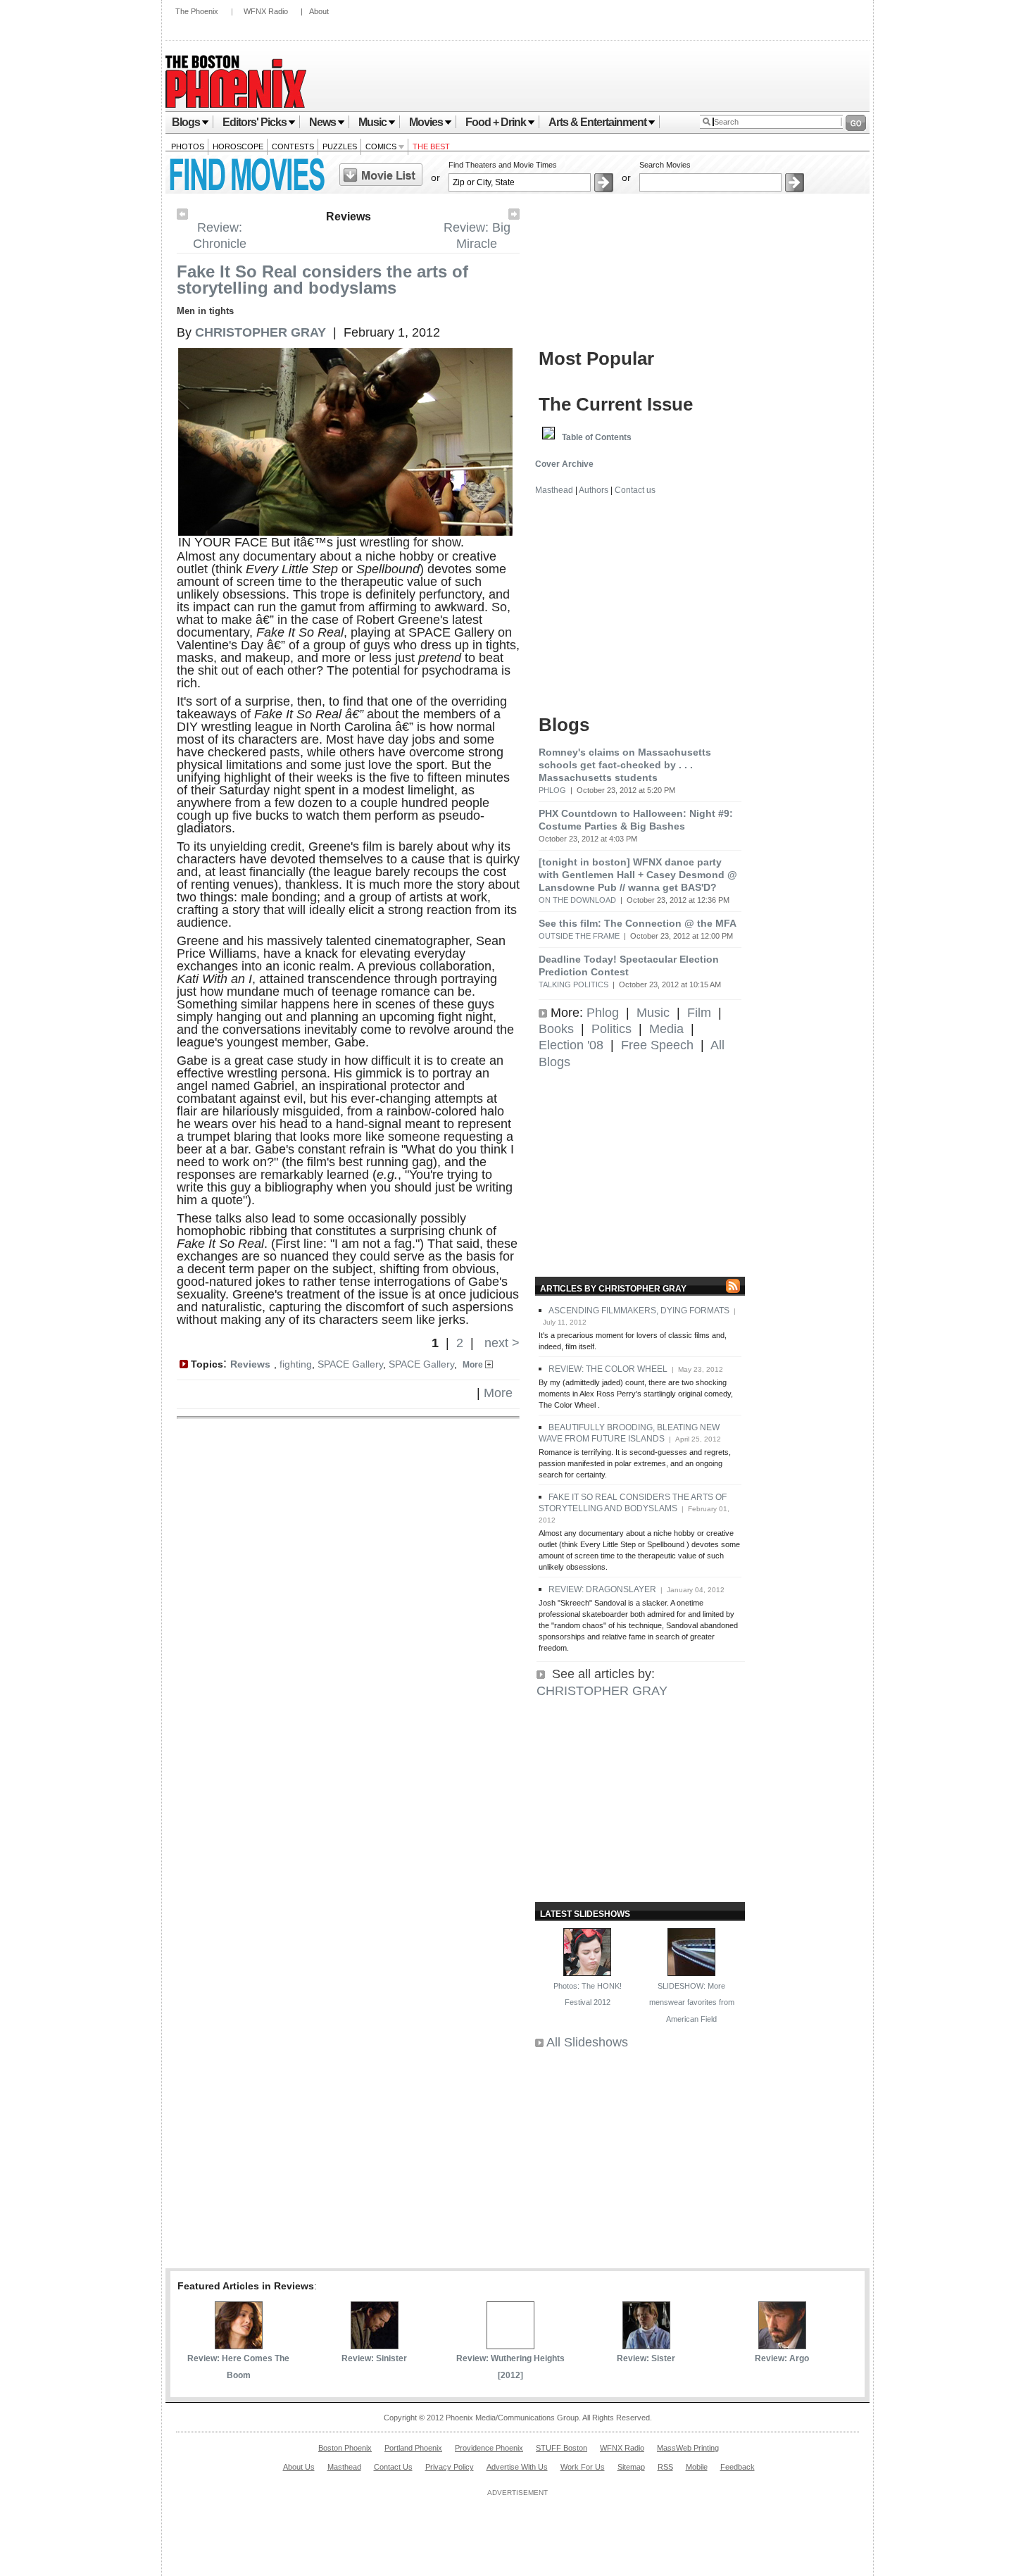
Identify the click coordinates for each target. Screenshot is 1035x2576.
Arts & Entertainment (597, 122)
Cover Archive (564, 464)
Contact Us (393, 2467)
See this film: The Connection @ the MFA (638, 923)
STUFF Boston (562, 2448)
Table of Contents (597, 437)
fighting (296, 1364)
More (474, 1365)
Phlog (552, 790)
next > (500, 1343)
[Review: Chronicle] (182, 215)
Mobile (697, 2467)
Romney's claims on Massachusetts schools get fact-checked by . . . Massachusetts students (625, 765)
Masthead (554, 490)
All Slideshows (587, 2042)
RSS (665, 2467)
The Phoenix (197, 11)
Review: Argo (782, 2358)
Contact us (635, 490)
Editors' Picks (255, 122)
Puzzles (340, 146)
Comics (382, 146)
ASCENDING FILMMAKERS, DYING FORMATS (639, 1311)
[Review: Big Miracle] (514, 215)
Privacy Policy (450, 2467)
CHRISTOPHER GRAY (602, 1691)
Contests (293, 146)
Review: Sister (646, 2358)
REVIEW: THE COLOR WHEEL (608, 1369)
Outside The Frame (579, 936)
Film (699, 1013)
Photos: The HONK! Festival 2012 (588, 1994)
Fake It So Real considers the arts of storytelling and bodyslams (322, 280)
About (319, 11)
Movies (426, 122)
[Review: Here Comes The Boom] (239, 2345)
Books (556, 1029)
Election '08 (571, 1045)
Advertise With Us (517, 2467)
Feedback (738, 2467)
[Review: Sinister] (375, 2345)
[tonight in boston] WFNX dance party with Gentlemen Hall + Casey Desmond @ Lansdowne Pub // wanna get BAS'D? (638, 875)
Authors (594, 490)
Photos (188, 146)
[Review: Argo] (782, 2345)
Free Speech (657, 1045)
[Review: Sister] (646, 2345)
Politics (611, 1029)
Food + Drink (496, 122)
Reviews (349, 217)
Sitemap (631, 2467)
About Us (299, 2467)
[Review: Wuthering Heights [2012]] (510, 2345)
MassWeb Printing (688, 2448)
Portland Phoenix (413, 2448)
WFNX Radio (266, 11)
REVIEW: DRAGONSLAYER (602, 1589)
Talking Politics (573, 984)
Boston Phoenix (345, 2448)
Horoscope (238, 146)
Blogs (186, 122)
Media (666, 1029)
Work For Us (583, 2467)
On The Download (577, 900)
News (322, 122)
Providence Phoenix (489, 2448)
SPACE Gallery (350, 1364)
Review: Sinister (374, 2358)
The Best (431, 146)
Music (372, 122)
